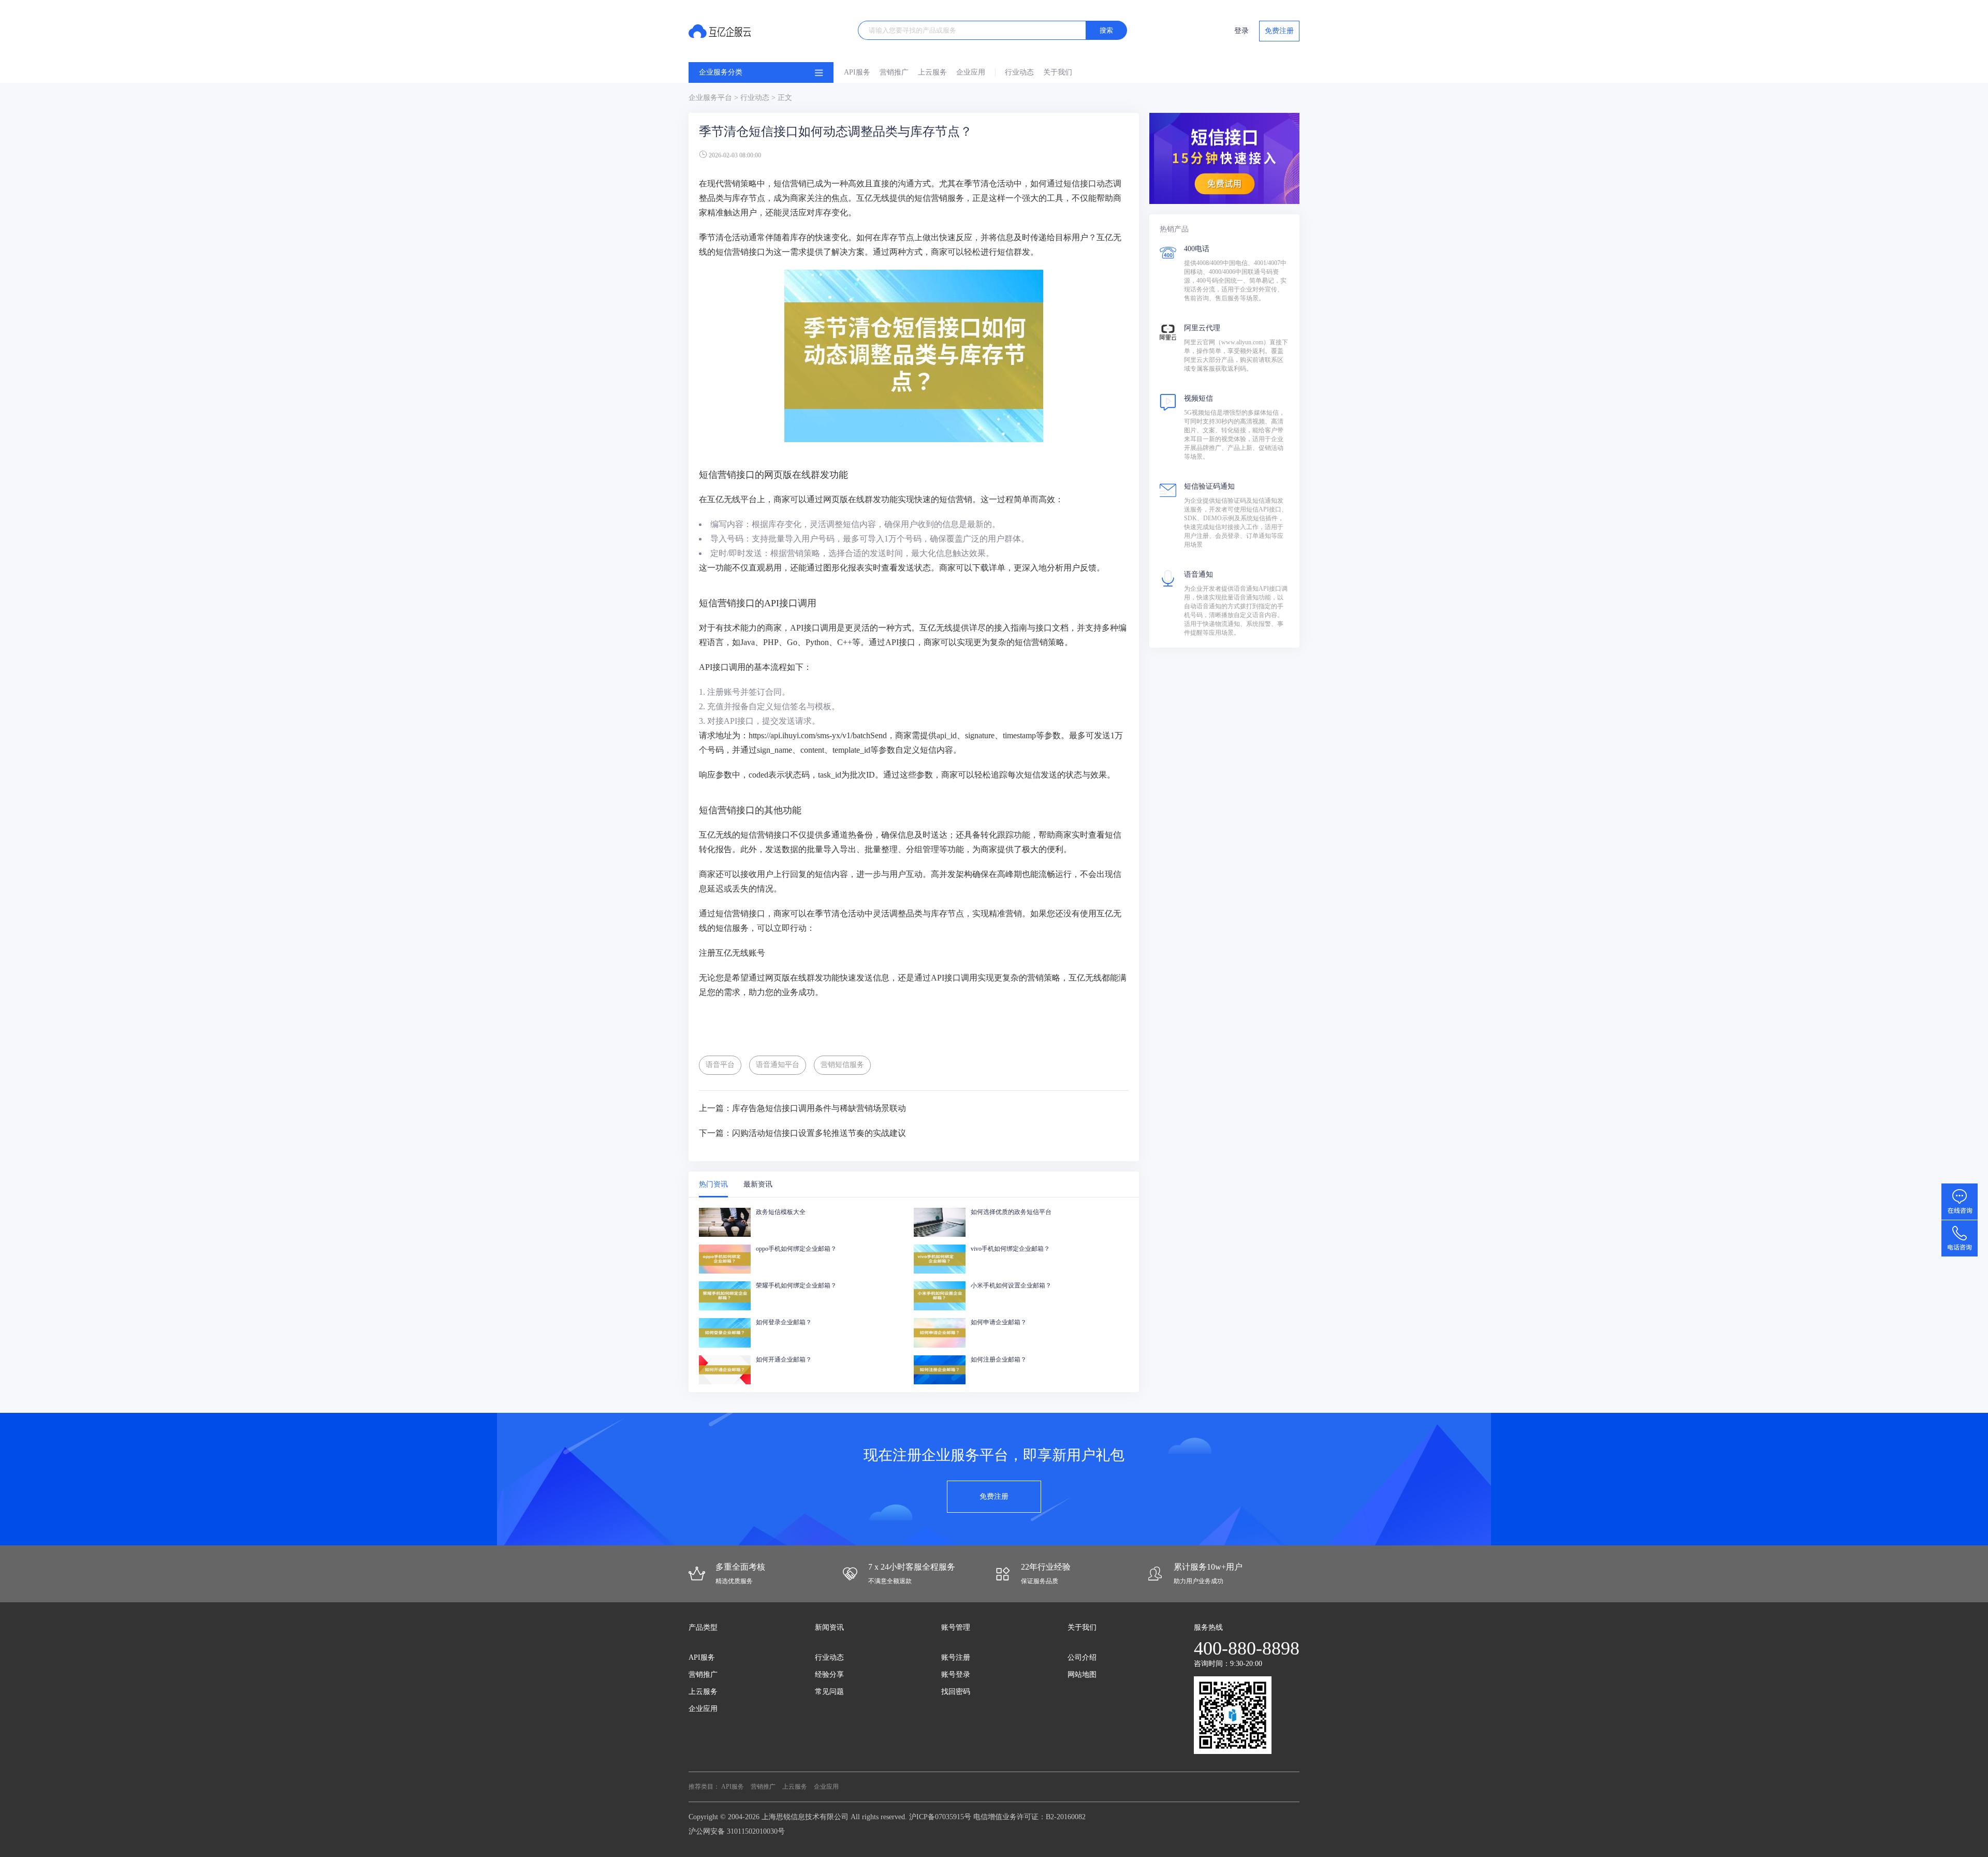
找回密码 (956, 1692)
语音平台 (720, 1065)
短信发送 (1041, 775)
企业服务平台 (710, 98)
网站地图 (1082, 1675)
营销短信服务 (842, 1065)
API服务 (857, 72)
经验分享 (829, 1675)
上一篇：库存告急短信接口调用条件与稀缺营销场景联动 (802, 1108)
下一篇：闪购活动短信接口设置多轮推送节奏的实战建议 (802, 1133)
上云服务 (932, 72)
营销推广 (894, 72)
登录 (1241, 31)
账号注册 (956, 1657)
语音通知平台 (778, 1065)
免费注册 (1279, 31)
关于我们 (1058, 72)
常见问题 (829, 1692)
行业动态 (1019, 72)
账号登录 (956, 1675)
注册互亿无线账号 (732, 953)
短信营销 (790, 184)
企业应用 (971, 72)
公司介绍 (1082, 1657)
